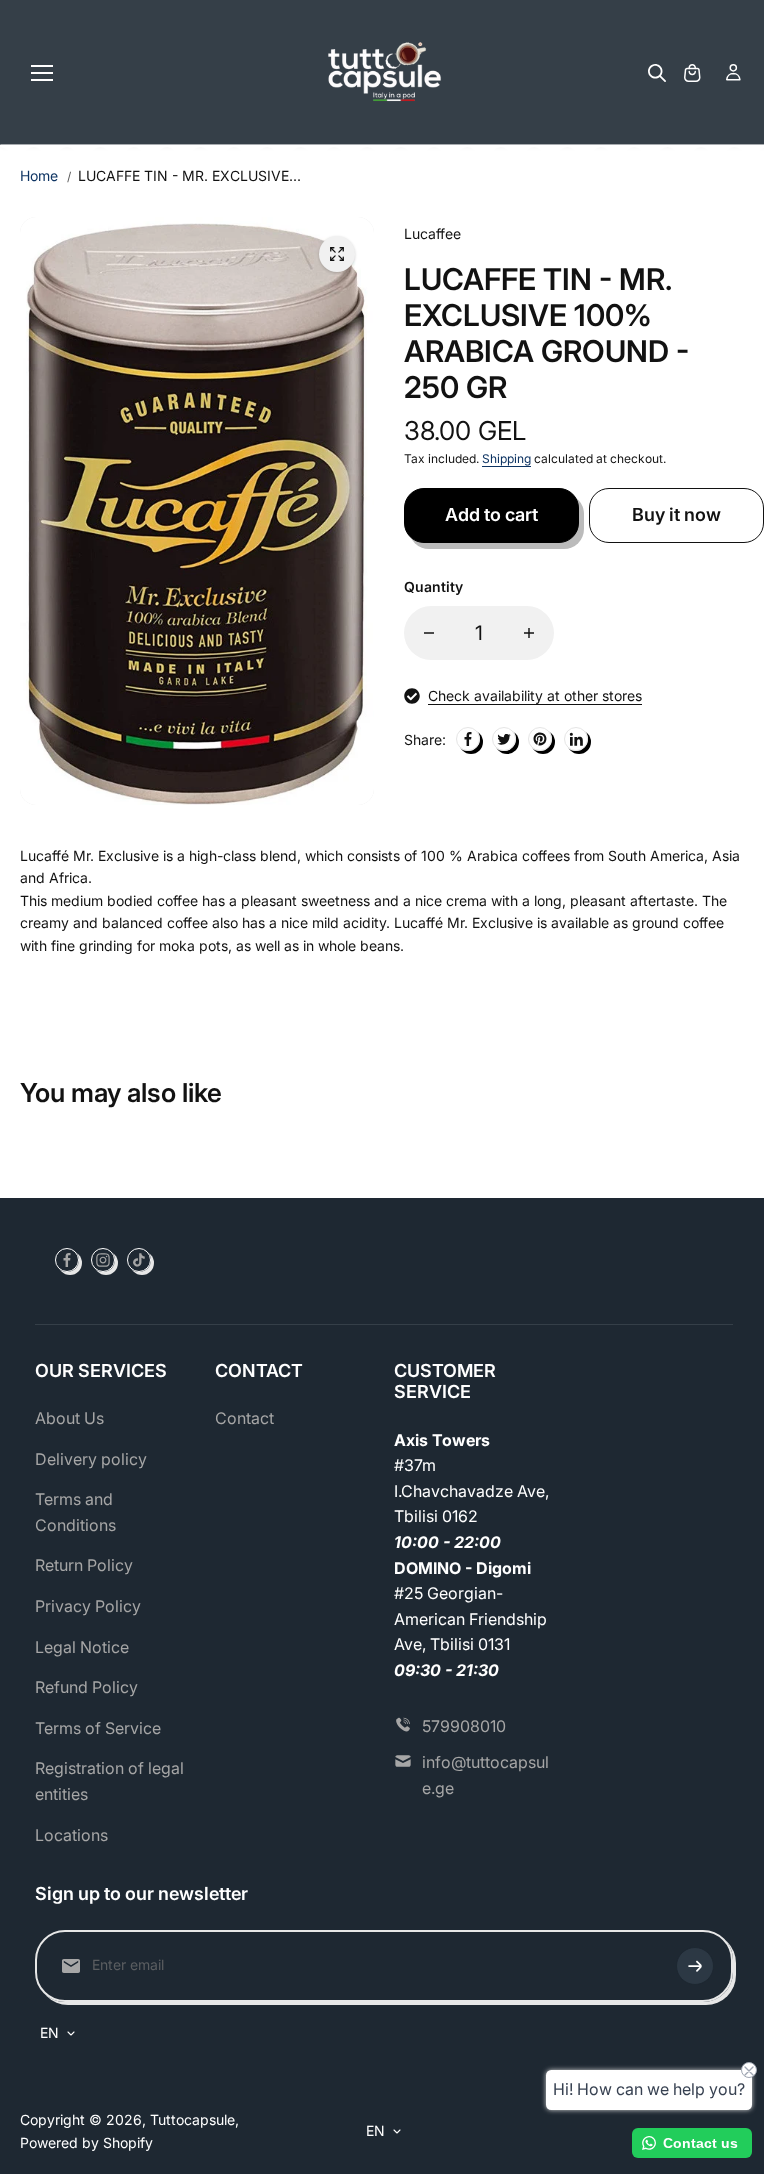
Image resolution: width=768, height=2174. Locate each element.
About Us (69, 1418)
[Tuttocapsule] (384, 72)
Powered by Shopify (86, 2142)
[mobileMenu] (42, 73)
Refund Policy (86, 1687)
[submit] (695, 1966)
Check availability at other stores (535, 695)
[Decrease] (429, 633)
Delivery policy (91, 1459)
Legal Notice (82, 1647)
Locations (71, 1835)
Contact (244, 1418)
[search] (657, 73)
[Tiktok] (139, 1260)
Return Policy (84, 1565)
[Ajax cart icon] (692, 73)
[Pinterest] (540, 739)
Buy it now (676, 514)
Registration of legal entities (109, 1781)
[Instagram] (103, 1260)
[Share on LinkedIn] (576, 739)
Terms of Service (98, 1728)
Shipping (506, 458)
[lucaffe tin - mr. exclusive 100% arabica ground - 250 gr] (337, 254)
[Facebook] (468, 739)
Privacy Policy (88, 1606)
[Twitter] (504, 739)
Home (39, 175)
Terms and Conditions (75, 1512)
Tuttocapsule (192, 2119)
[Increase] (529, 633)
